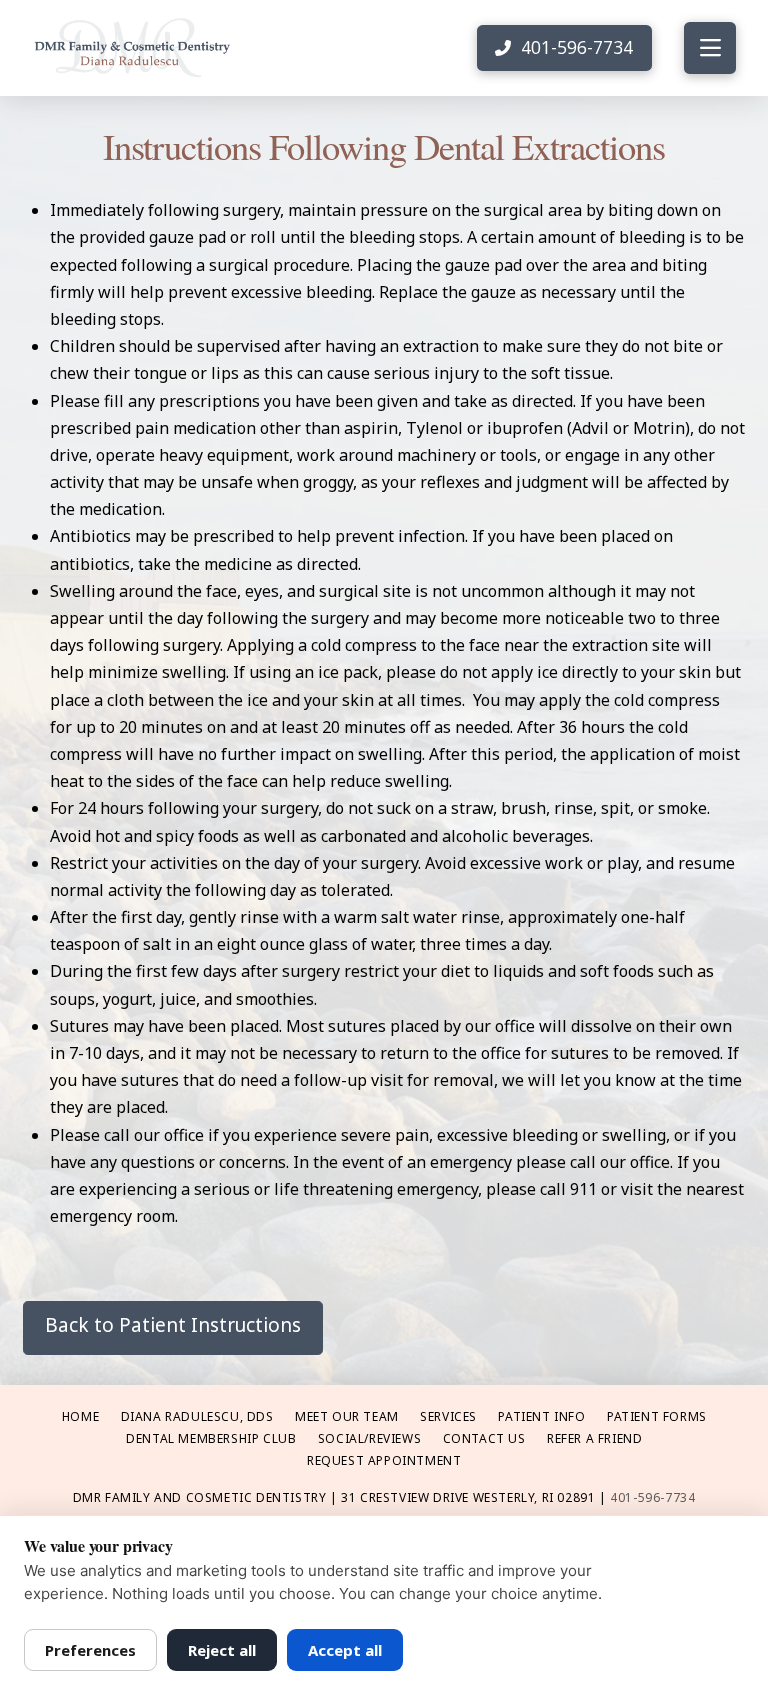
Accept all (345, 1650)
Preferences (90, 1650)
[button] (710, 48)
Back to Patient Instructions (173, 1325)
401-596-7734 (652, 1497)
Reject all (222, 1650)
